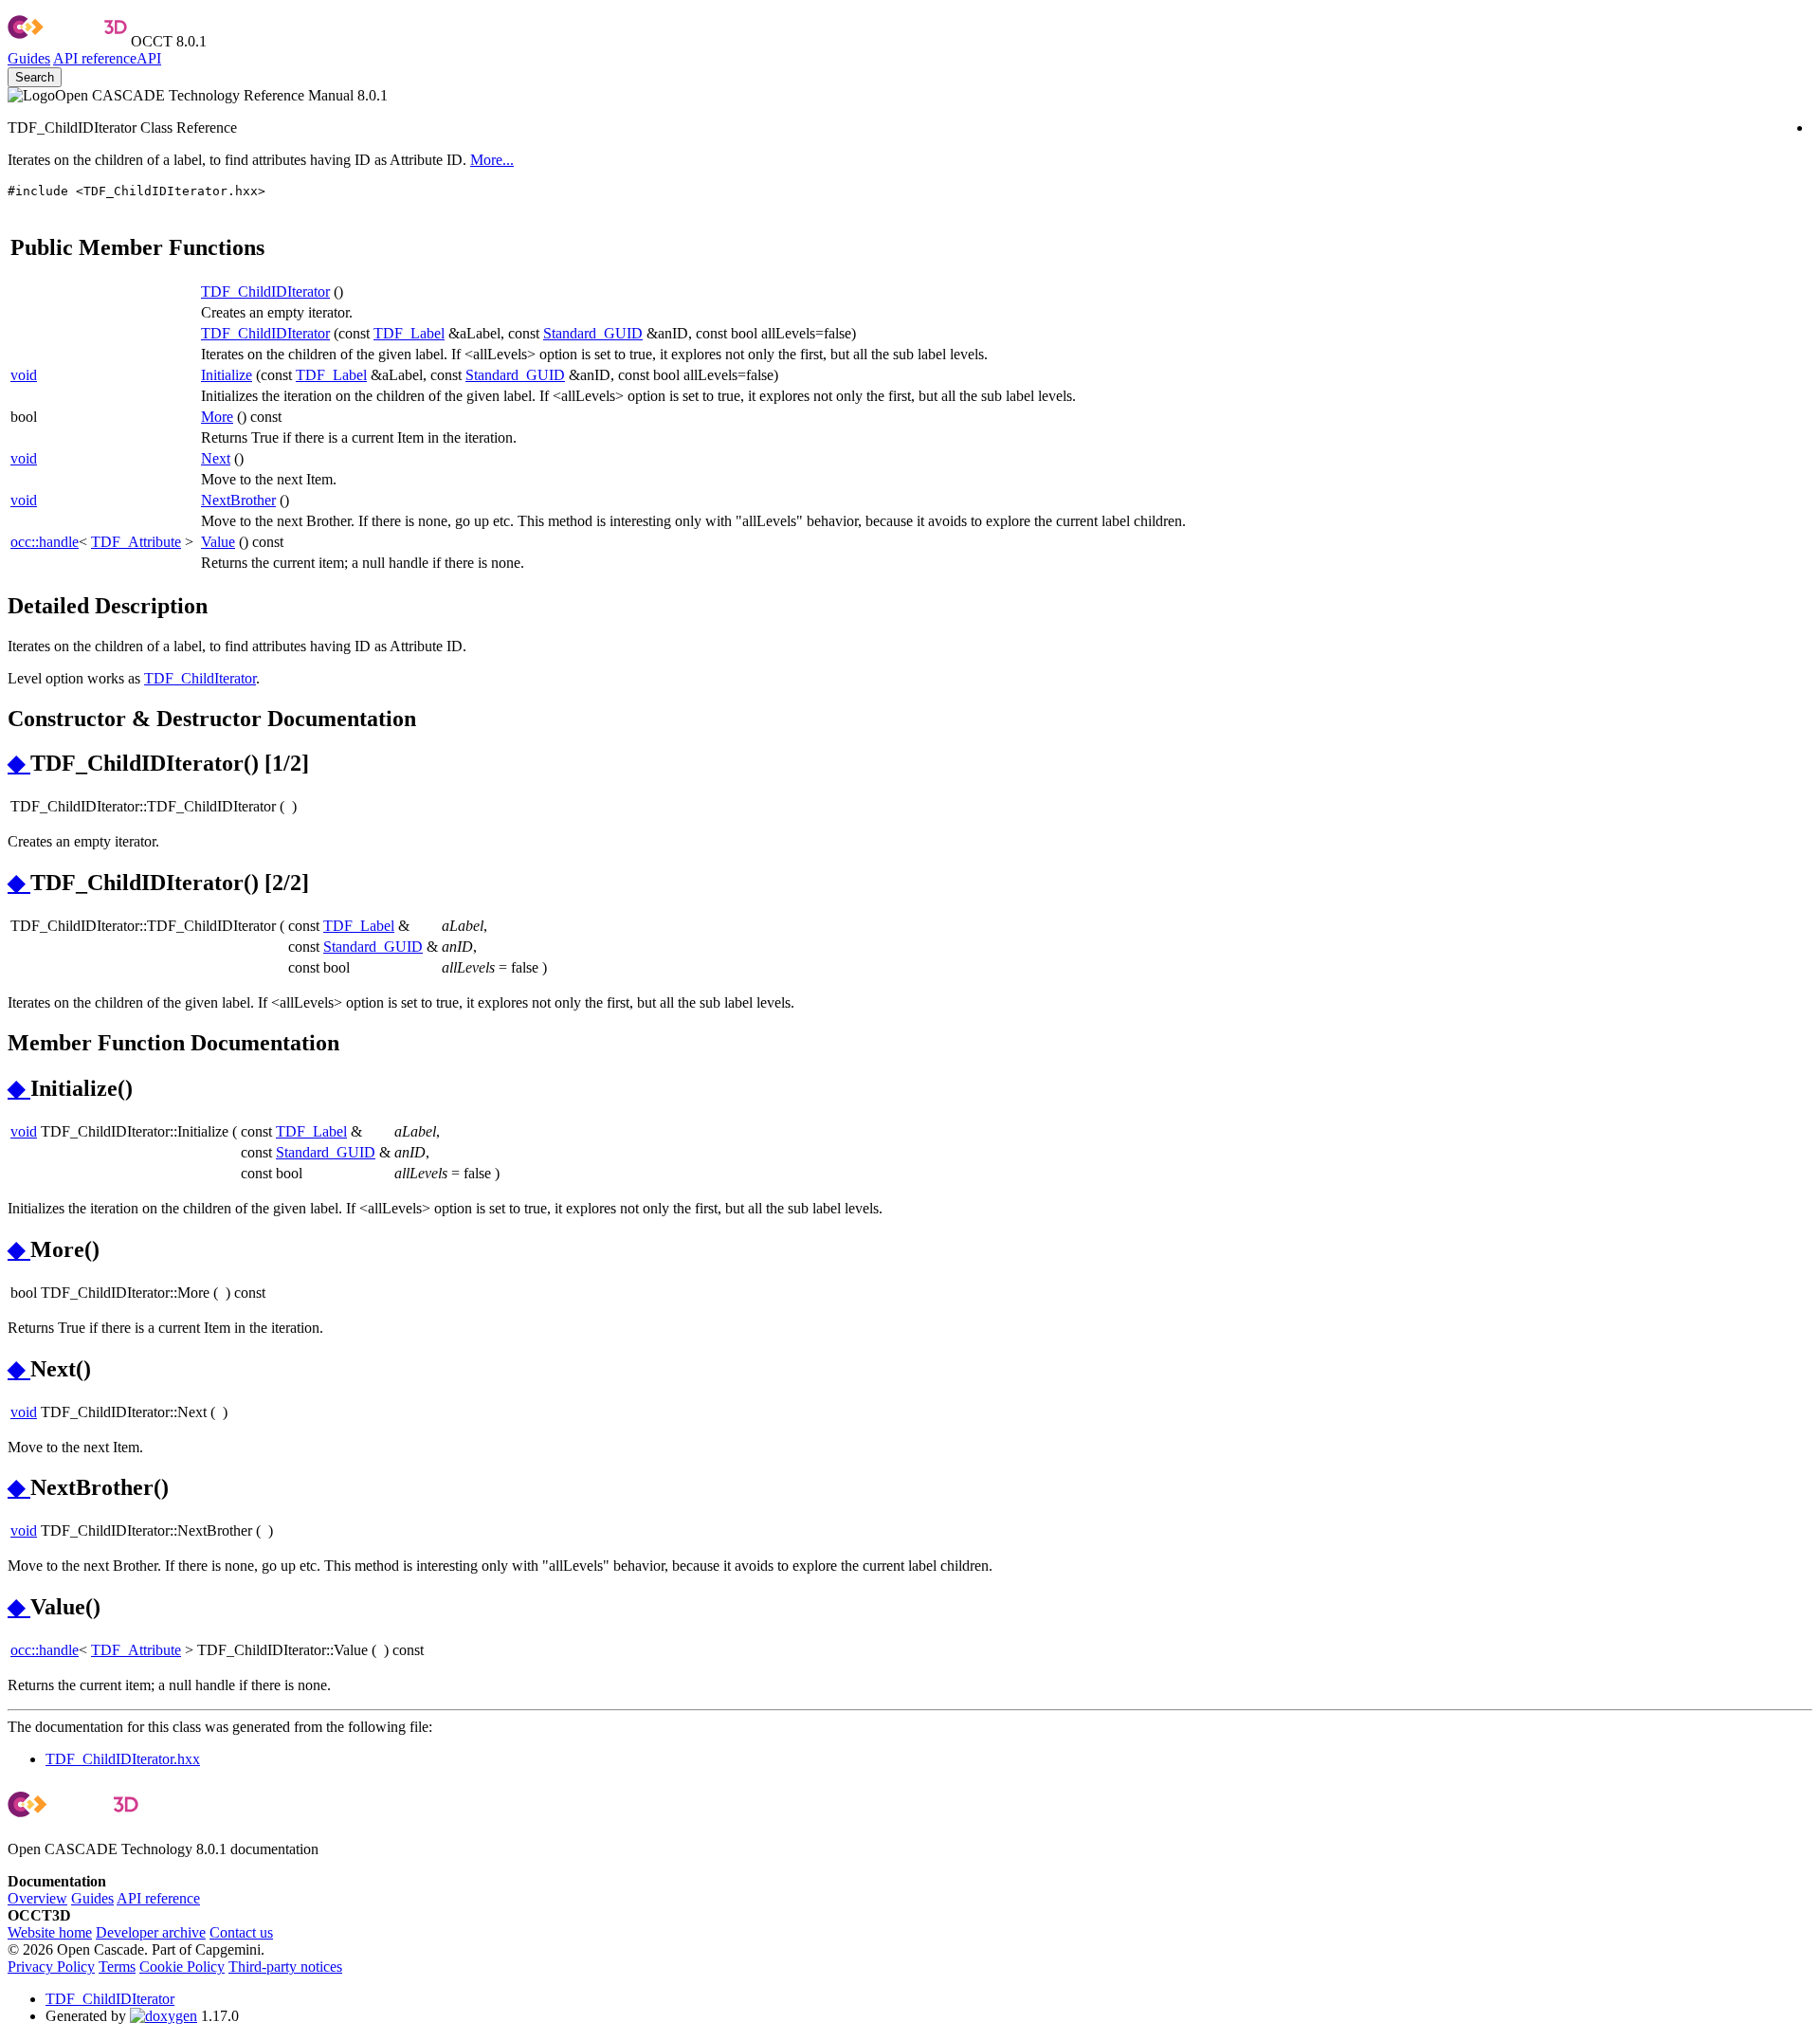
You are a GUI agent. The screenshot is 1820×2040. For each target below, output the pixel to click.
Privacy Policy (51, 1967)
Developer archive (151, 1932)
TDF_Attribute (136, 542)
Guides (29, 58)
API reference (158, 1898)
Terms (117, 1967)
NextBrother (238, 500)
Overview (37, 1898)
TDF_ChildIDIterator (265, 291)
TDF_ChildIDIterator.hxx (123, 1759)
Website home (50, 1932)
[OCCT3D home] (67, 41)
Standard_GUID (593, 333)
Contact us (241, 1932)
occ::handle (45, 542)
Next (216, 458)
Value (218, 542)
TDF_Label (409, 333)
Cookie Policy (182, 1967)
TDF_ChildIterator (200, 678)
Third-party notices (285, 1967)
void (24, 375)
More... (492, 160)
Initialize (227, 375)
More (217, 417)
